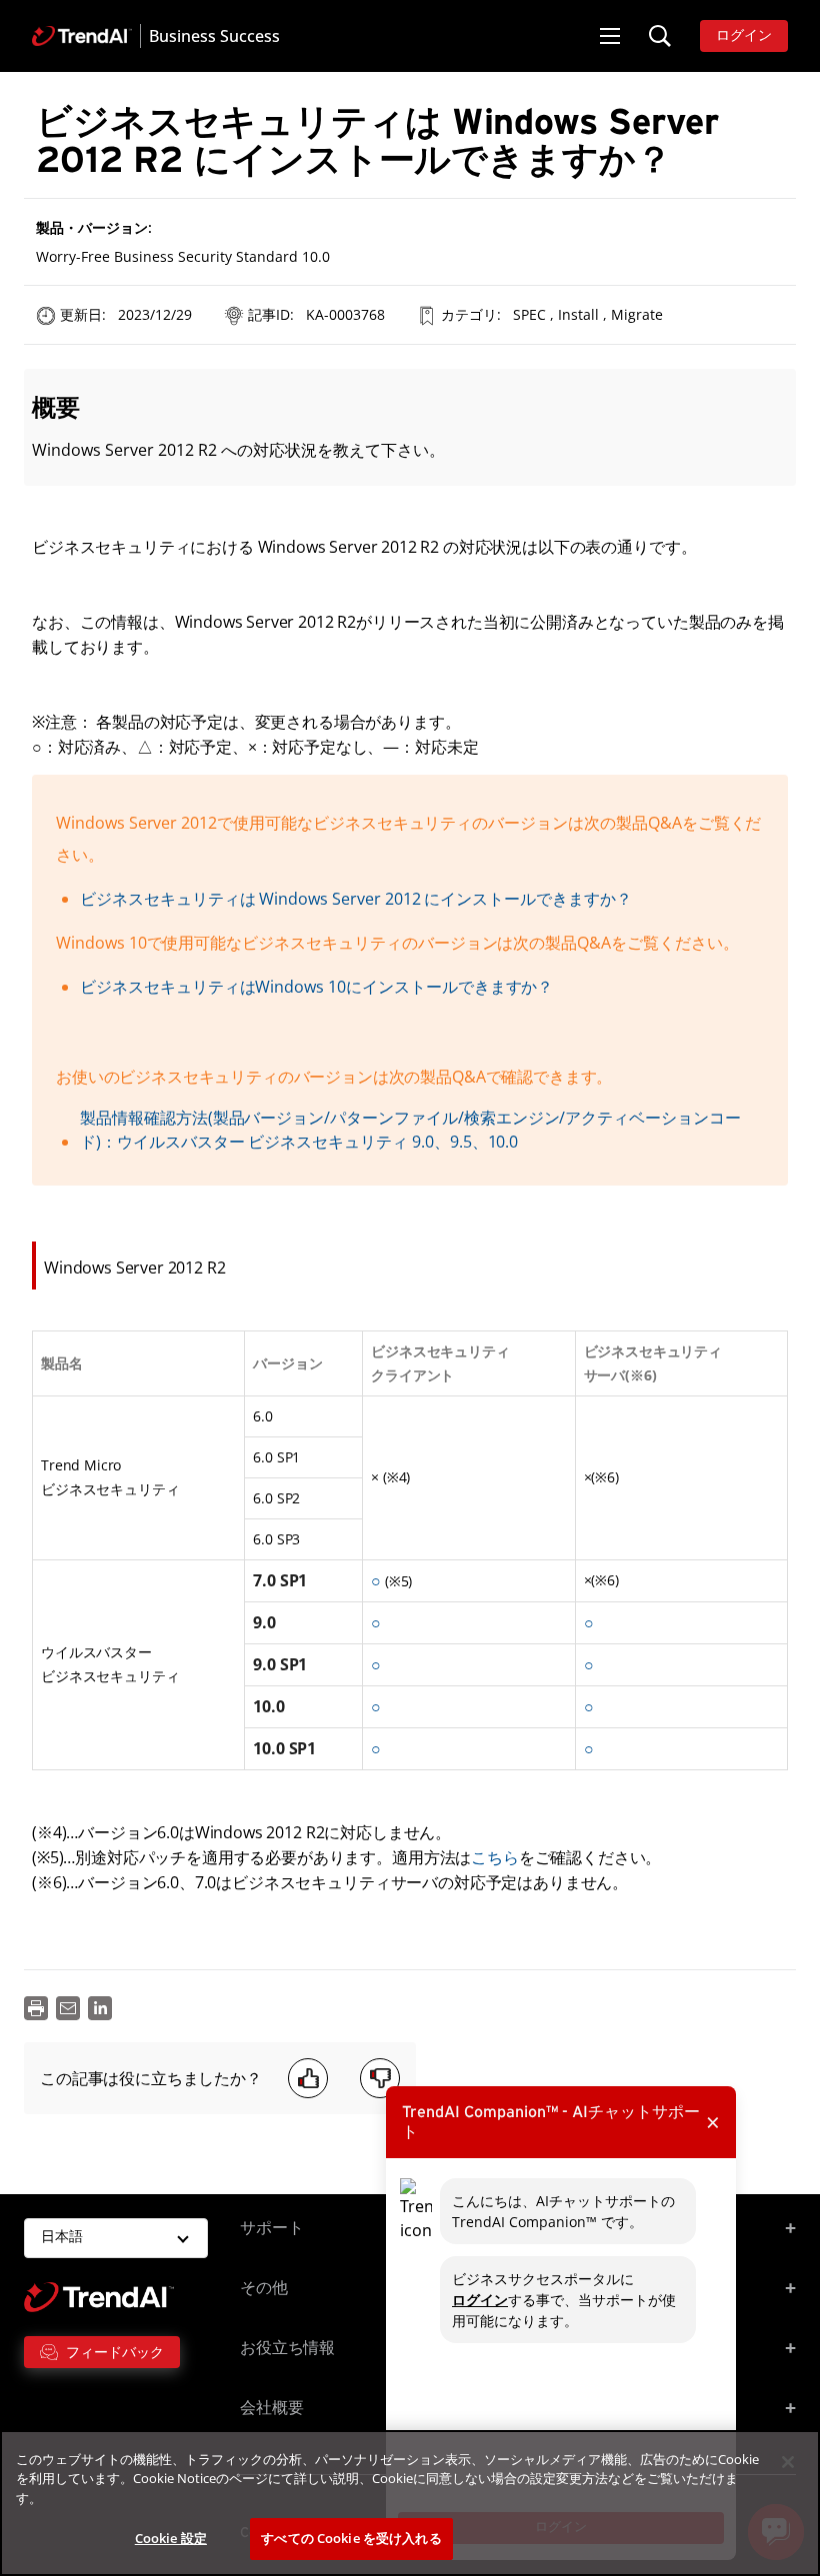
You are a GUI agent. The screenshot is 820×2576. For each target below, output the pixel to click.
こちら (495, 1857)
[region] (410, 2503)
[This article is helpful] (308, 2078)
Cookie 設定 (171, 2538)
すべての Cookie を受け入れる (351, 2538)
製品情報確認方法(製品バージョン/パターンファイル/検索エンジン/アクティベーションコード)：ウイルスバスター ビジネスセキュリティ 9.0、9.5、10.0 (410, 1130)
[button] (610, 36)
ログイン (480, 2300)
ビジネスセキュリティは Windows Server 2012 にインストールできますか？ (356, 899)
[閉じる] (788, 2462)
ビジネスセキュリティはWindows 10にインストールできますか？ (316, 987)
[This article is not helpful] (380, 2078)
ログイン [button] (744, 36)
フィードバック (115, 2352)
